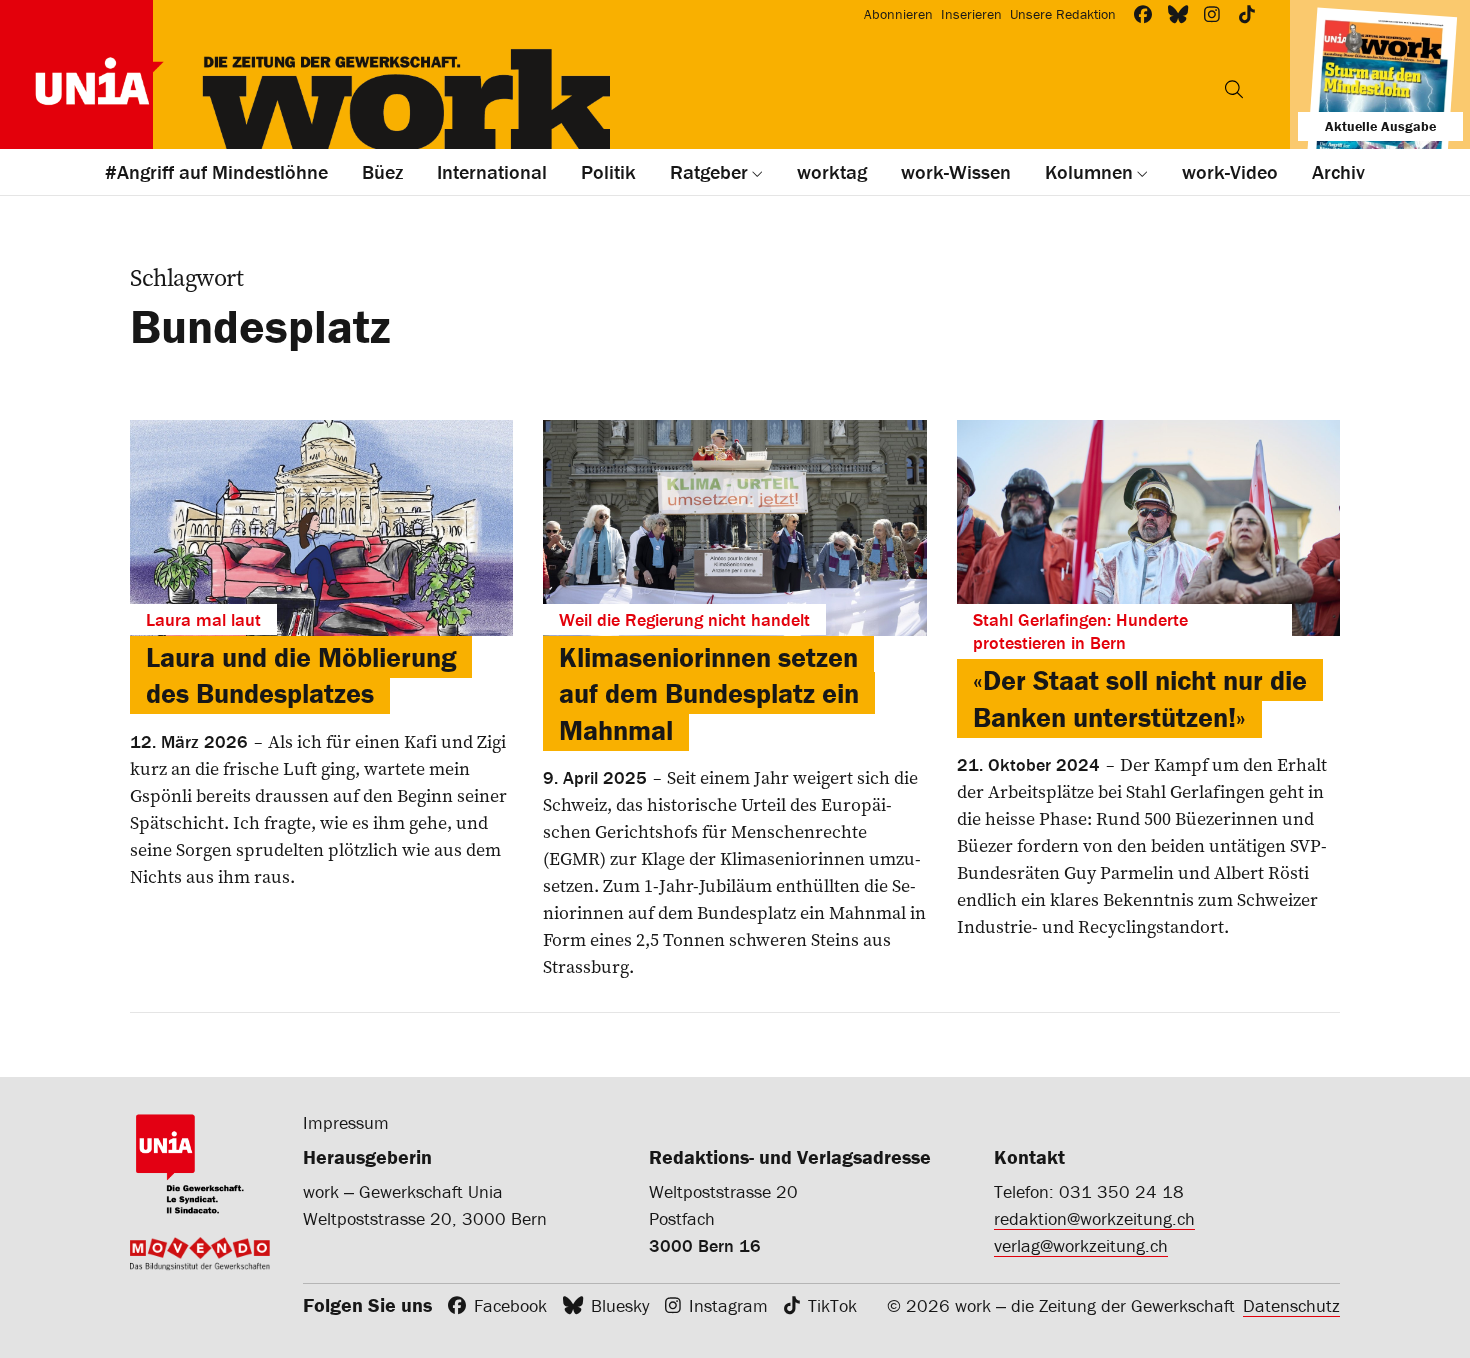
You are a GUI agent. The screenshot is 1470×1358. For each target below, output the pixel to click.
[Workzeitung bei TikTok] (1247, 14)
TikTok (832, 1305)
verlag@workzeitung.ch (1081, 1245)
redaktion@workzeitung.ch (1094, 1218)
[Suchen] (1234, 89)
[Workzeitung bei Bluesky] (1178, 14)
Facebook (510, 1305)
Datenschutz (1291, 1305)
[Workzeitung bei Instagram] (1212, 14)
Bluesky (620, 1305)
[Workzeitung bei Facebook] (1143, 14)
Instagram (728, 1305)
